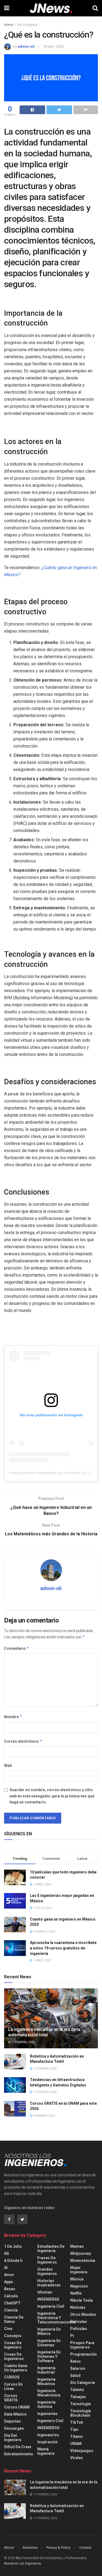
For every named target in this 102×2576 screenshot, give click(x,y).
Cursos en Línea (13, 2386)
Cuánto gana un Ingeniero (16, 2368)
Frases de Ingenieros (47, 2260)
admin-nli (26, 46)
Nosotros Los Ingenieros (23, 2563)
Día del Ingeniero (13, 2438)
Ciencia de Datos (14, 2319)
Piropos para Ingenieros (82, 2345)
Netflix (76, 2293)
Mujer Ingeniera (79, 2270)
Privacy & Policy (58, 2548)
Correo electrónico (23, 1741)
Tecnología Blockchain (81, 2413)
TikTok (77, 2422)
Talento (77, 2390)
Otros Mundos (83, 2314)
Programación (84, 2354)
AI (6, 2268)
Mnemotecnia (83, 2261)
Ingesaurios (48, 2435)
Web (8, 1766)
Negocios (79, 2286)
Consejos (13, 2336)
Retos (75, 2361)
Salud (75, 2375)
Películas (79, 2322)
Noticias (78, 2307)
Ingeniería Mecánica (46, 2381)
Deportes (13, 2421)
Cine (8, 2329)
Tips (74, 2429)
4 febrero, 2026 (44, 2116)
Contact (85, 2548)
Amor (9, 2275)
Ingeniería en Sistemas (49, 2343)
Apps (9, 2282)
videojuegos (82, 2451)
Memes (77, 2246)
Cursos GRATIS (11, 2398)
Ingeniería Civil (51, 2306)
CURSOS (12, 2377)
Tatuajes (78, 2397)
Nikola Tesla (81, 2300)
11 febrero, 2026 (23, 2042)
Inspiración (47, 2442)
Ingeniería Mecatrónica (49, 2393)
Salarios (78, 2368)
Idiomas (45, 2292)
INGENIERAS (48, 2299)
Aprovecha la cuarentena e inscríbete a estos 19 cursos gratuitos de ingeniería (63, 1948)
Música (77, 2279)
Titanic (77, 2437)
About (9, 2548)
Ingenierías (47, 2414)
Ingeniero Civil (50, 2421)
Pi (72, 2336)
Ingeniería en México (49, 2331)
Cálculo (11, 2296)
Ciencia (11, 2310)
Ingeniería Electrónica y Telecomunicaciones (56, 2318)
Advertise (30, 2548)
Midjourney (81, 2253)
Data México (15, 2414)
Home (9, 25)
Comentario (17, 1648)
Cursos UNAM (17, 2407)
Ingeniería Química (46, 2404)
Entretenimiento (19, 2454)
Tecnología (81, 2404)
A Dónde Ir (13, 2261)
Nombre (13, 1717)
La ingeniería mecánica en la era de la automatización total (44, 2032)
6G (7, 2253)
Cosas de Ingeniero (13, 2345)
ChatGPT (12, 2303)
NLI (18, 2558)
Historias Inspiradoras (49, 2283)
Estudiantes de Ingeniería (51, 2249)
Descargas (14, 2428)
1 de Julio (13, 2246)
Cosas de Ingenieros (14, 2356)
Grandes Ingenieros (47, 2271)
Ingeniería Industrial (46, 2370)
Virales (77, 2458)
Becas (10, 2289)
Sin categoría (27, 25)
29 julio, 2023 (53, 46)
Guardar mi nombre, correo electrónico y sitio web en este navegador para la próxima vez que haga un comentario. (52, 1796)
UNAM (76, 2444)
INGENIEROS (48, 2428)
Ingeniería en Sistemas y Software (49, 2356)
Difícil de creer (18, 2447)
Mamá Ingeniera (46, 2451)
